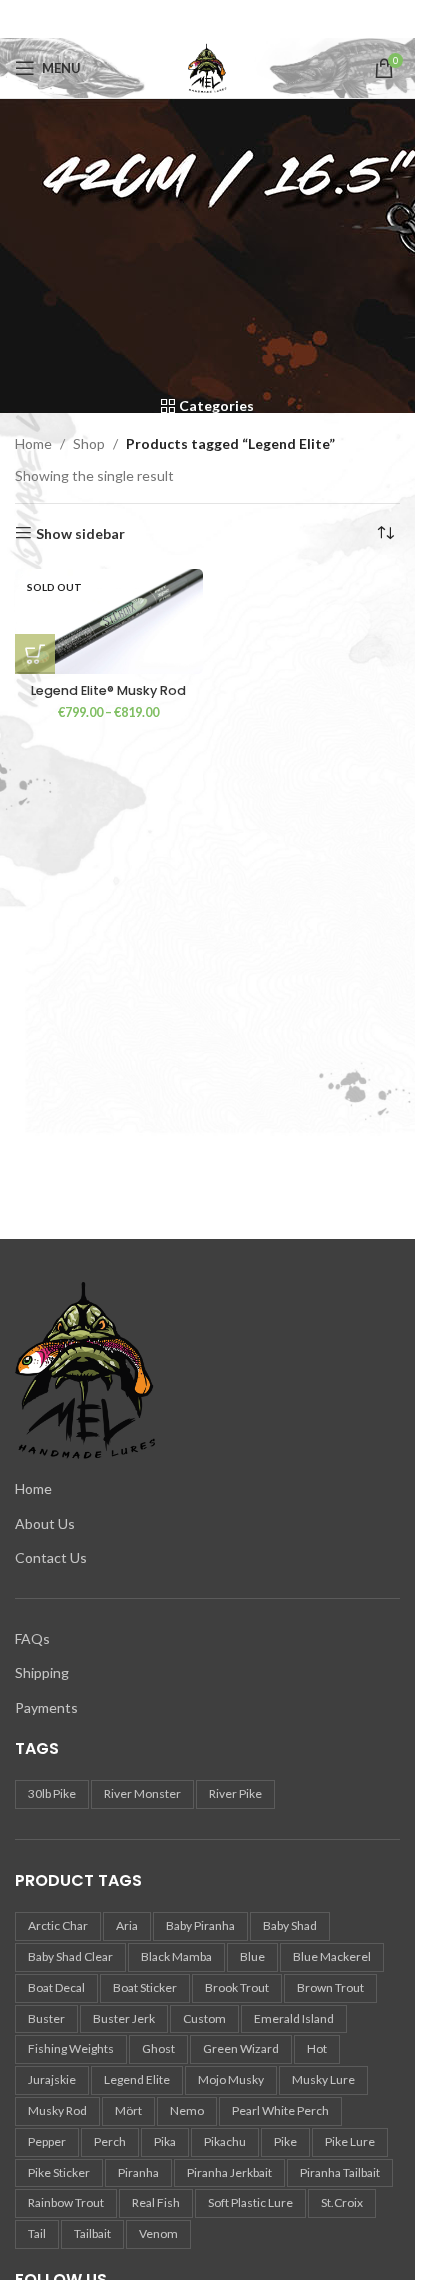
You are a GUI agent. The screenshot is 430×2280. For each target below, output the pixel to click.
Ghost (158, 2048)
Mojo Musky (231, 2079)
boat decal (56, 1987)
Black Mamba (176, 1956)
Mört (128, 2110)
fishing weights (71, 2048)
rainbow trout (66, 2202)
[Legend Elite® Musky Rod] (109, 621)
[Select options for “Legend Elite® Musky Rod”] (35, 654)
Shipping (42, 1672)
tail (37, 2233)
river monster (142, 1793)
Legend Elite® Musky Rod (108, 690)
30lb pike (52, 1793)
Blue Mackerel (332, 1956)
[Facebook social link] (208, 19)
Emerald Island (294, 2018)
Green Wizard (241, 2048)
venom (158, 2233)
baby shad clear (70, 1956)
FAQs (32, 1638)
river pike (235, 1793)
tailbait (92, 2233)
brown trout (330, 1987)
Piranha (138, 2172)
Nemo (187, 2110)
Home (33, 443)
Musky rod (57, 2110)
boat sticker (145, 1987)
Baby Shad (290, 1925)
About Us (45, 1523)
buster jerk (124, 2018)
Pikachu (225, 2141)
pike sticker (59, 2172)
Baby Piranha (200, 1925)
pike (285, 2141)
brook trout (237, 1987)
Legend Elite (137, 2079)
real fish (156, 2202)
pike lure (350, 2141)
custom (204, 2018)
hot (317, 2048)
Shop (89, 443)
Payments (46, 1707)
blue (252, 1956)
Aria (127, 1925)
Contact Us (51, 1557)
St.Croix (342, 2202)
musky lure (323, 2079)
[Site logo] (208, 66)
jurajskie (52, 2079)
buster (46, 2018)
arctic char (58, 1925)
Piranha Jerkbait (229, 2172)
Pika (165, 2141)
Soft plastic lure (250, 2202)
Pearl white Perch (280, 2110)
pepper (47, 2141)
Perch (110, 2141)
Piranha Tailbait (340, 2172)
